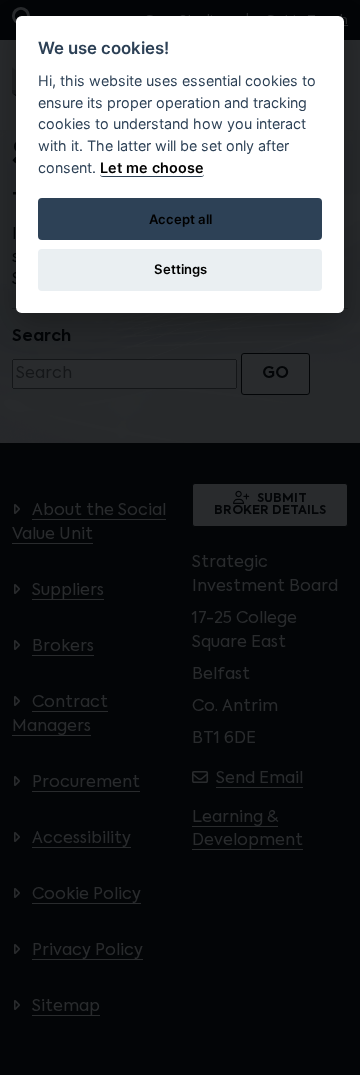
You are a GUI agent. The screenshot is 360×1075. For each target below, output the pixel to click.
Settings (180, 269)
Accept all (180, 219)
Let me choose (152, 167)
